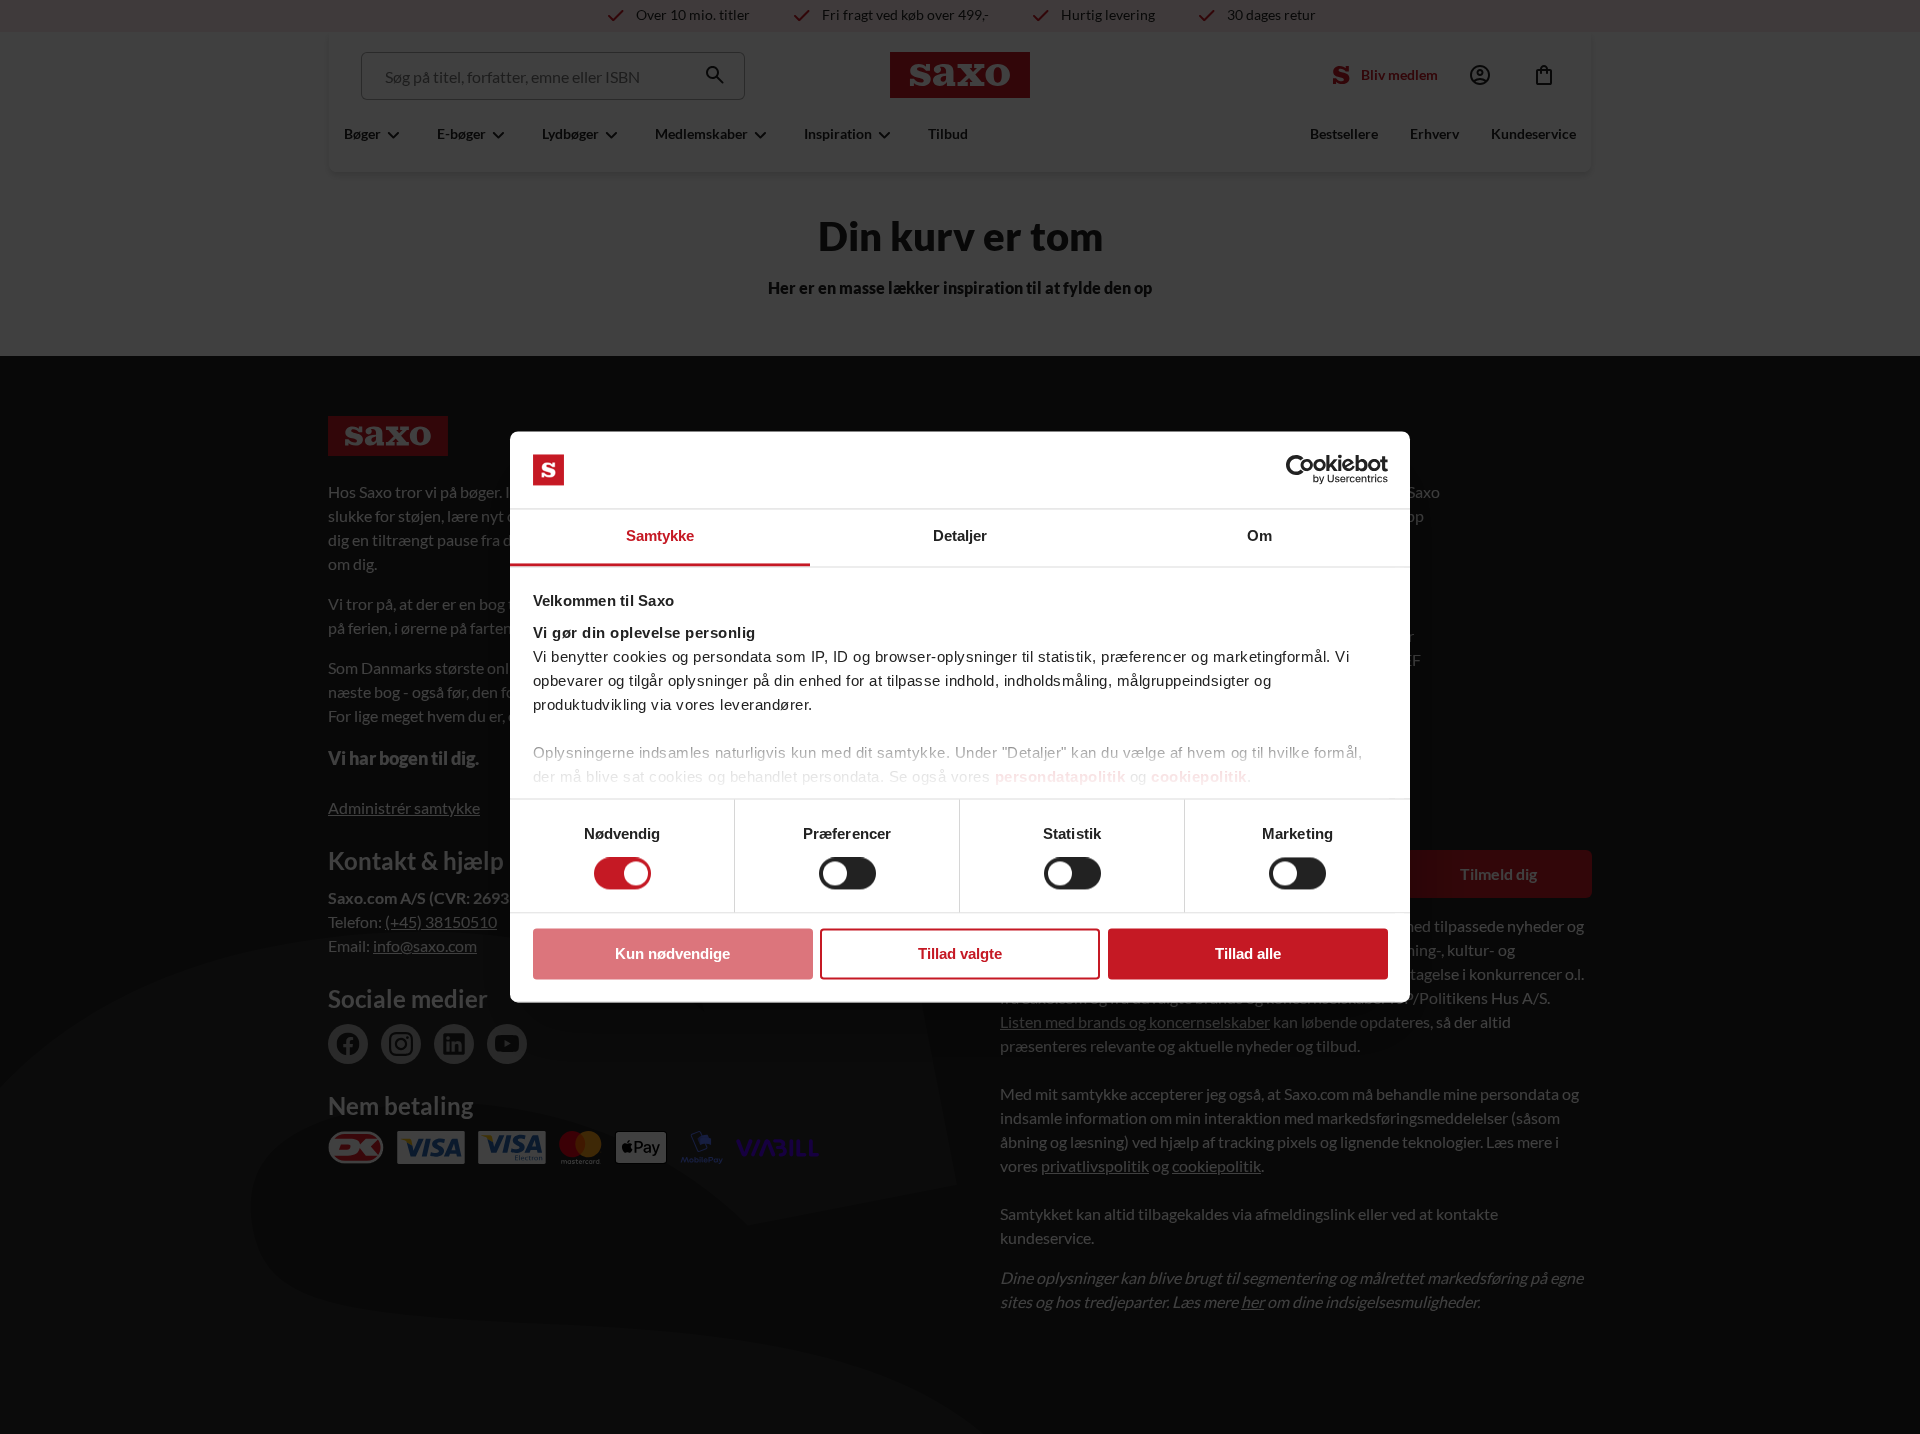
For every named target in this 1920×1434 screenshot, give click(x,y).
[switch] (847, 874)
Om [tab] (1259, 535)
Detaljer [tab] (960, 535)
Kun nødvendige (672, 953)
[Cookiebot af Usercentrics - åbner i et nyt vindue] (1300, 470)
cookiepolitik (1199, 776)
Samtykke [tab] (660, 535)
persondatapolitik (1060, 776)
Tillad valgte (960, 953)
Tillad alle (1248, 953)
